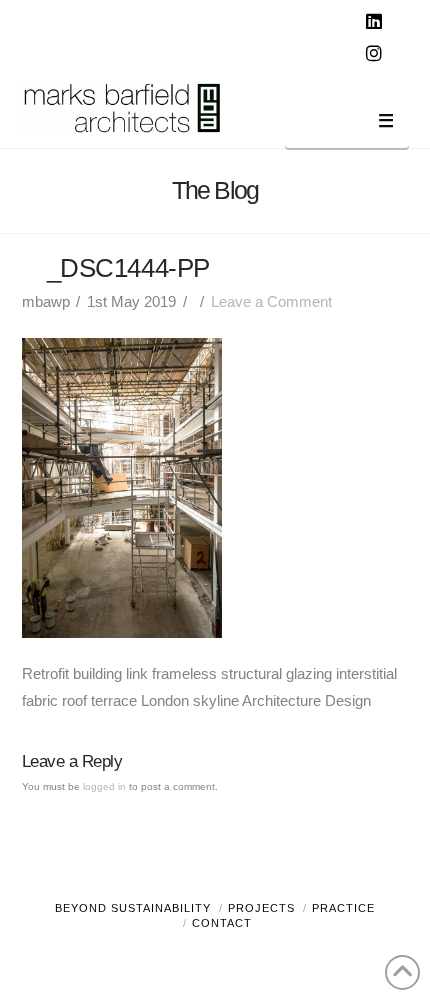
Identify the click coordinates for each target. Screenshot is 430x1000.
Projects (261, 908)
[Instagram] (377, 54)
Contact (222, 923)
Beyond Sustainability (133, 908)
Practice (343, 908)
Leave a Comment (271, 301)
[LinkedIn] (377, 22)
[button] (347, 124)
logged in (104, 786)
